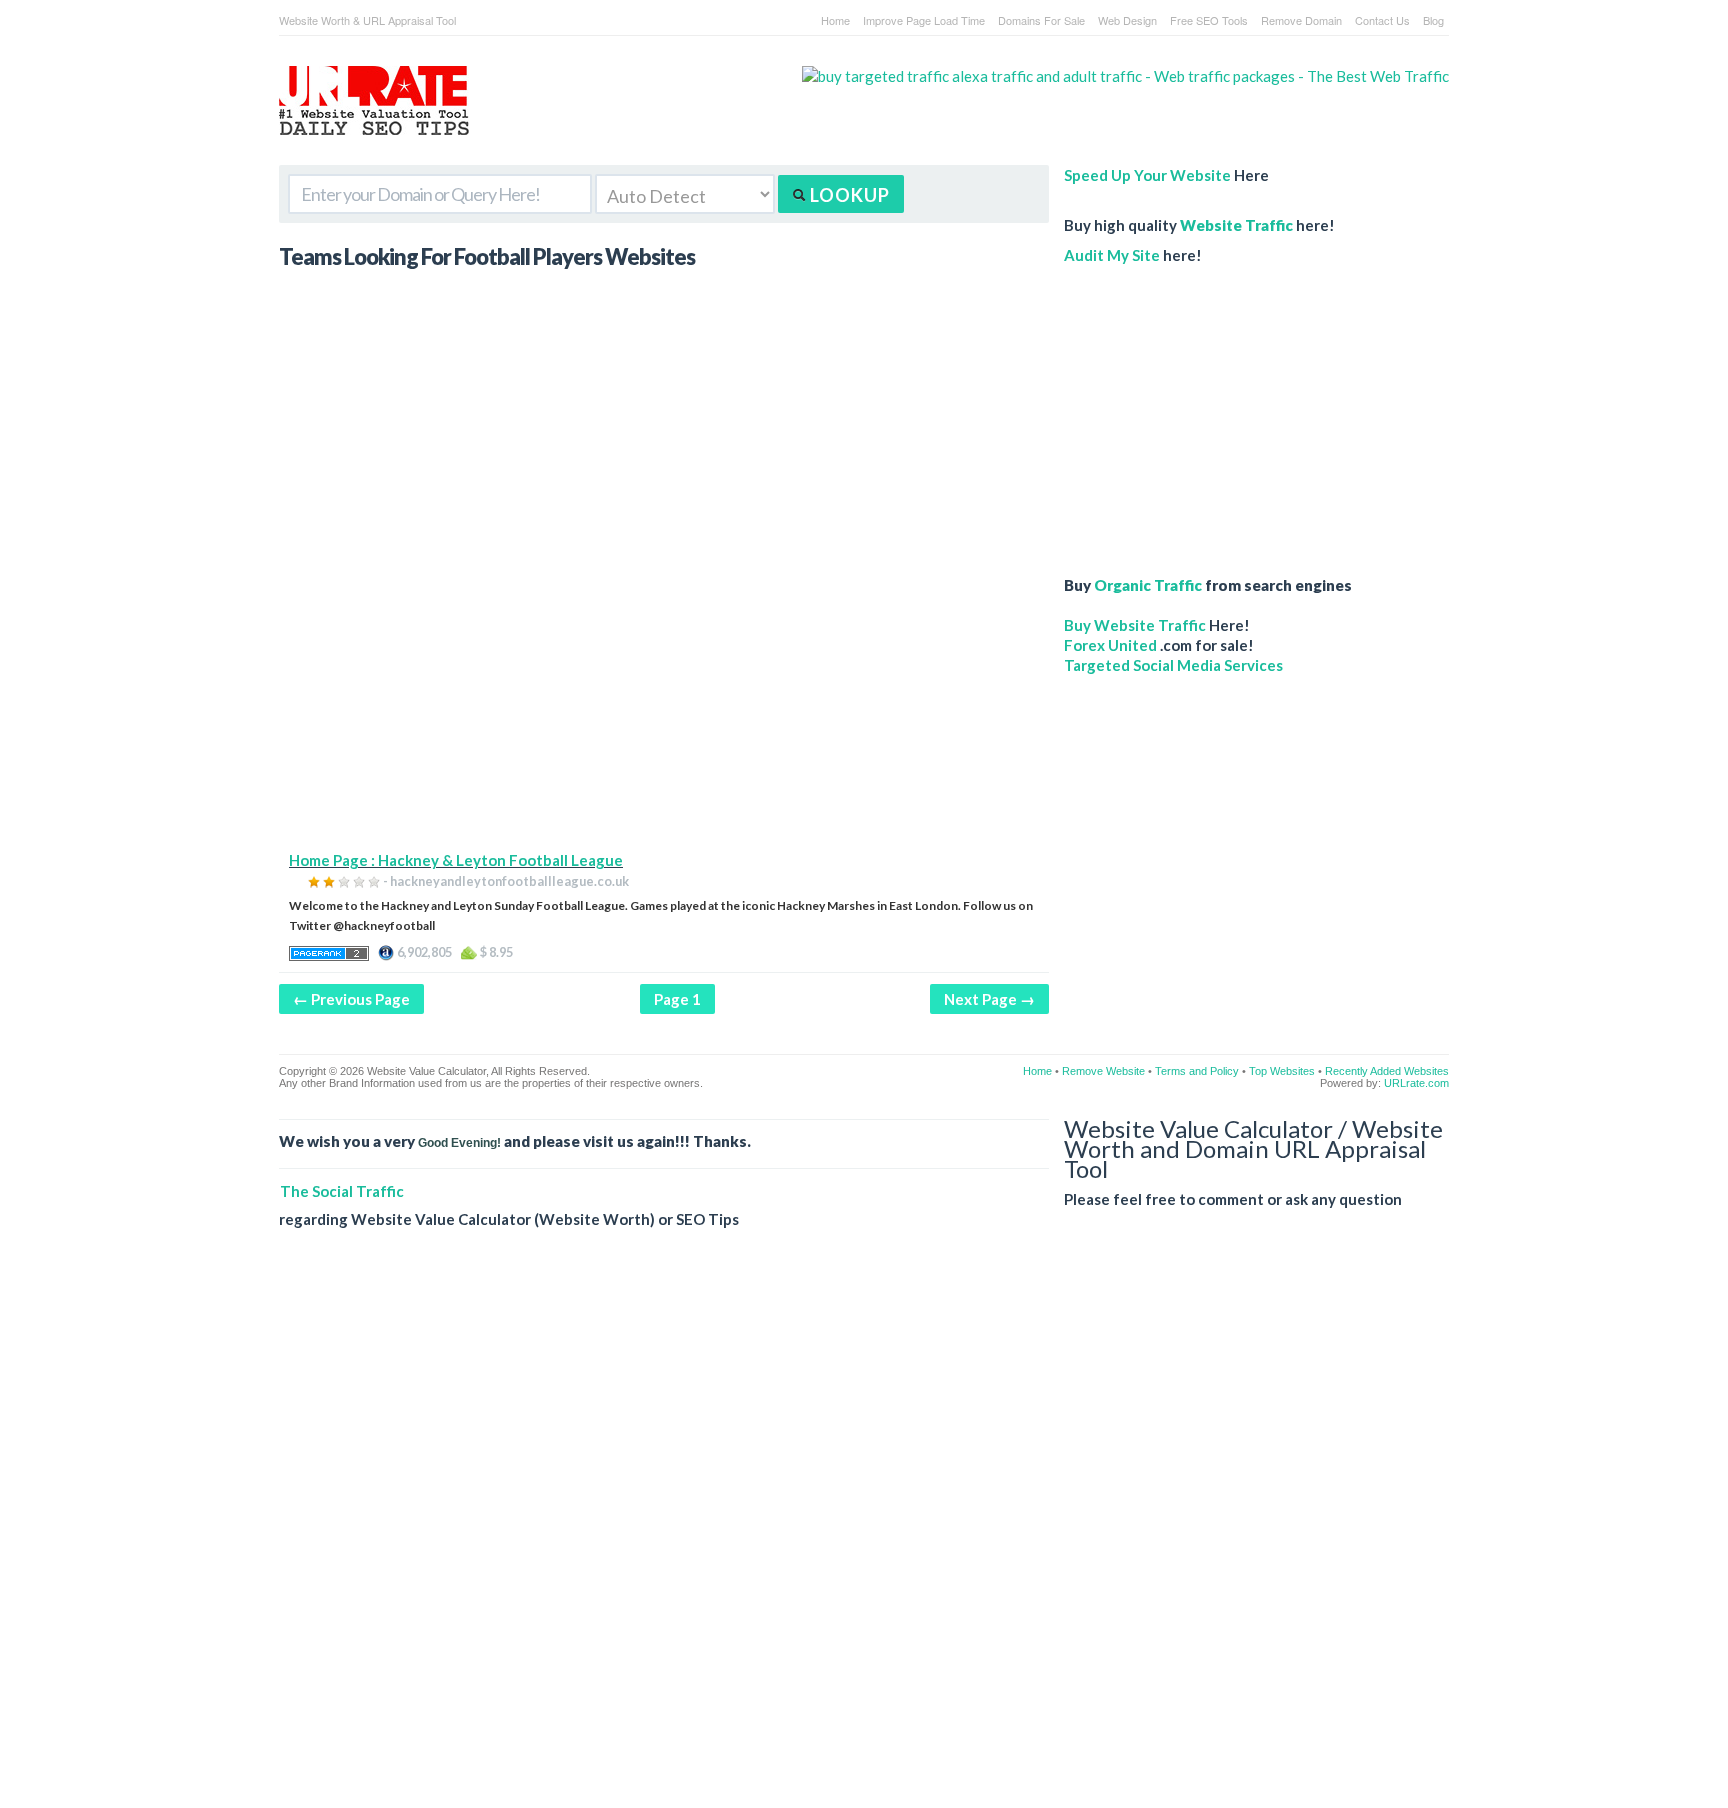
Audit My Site (1112, 255)
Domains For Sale (1041, 20)
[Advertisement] (664, 710)
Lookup (848, 195)
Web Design (1127, 20)
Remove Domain (1301, 20)
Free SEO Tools (1209, 20)
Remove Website (1103, 1071)
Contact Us (1382, 20)
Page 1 (677, 999)
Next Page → (989, 999)
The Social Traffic (342, 1191)
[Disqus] (864, 1534)
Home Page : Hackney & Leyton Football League (456, 860)
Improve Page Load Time (924, 20)
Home (835, 20)
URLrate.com (1416, 1083)
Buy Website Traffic (1135, 625)
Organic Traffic (1148, 585)
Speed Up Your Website (1147, 175)
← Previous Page (351, 999)
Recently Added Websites (1387, 1071)
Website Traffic (1236, 225)
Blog (1433, 20)
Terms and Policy (1197, 1071)
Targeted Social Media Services (1173, 665)
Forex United (1110, 645)
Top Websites (1282, 1071)
